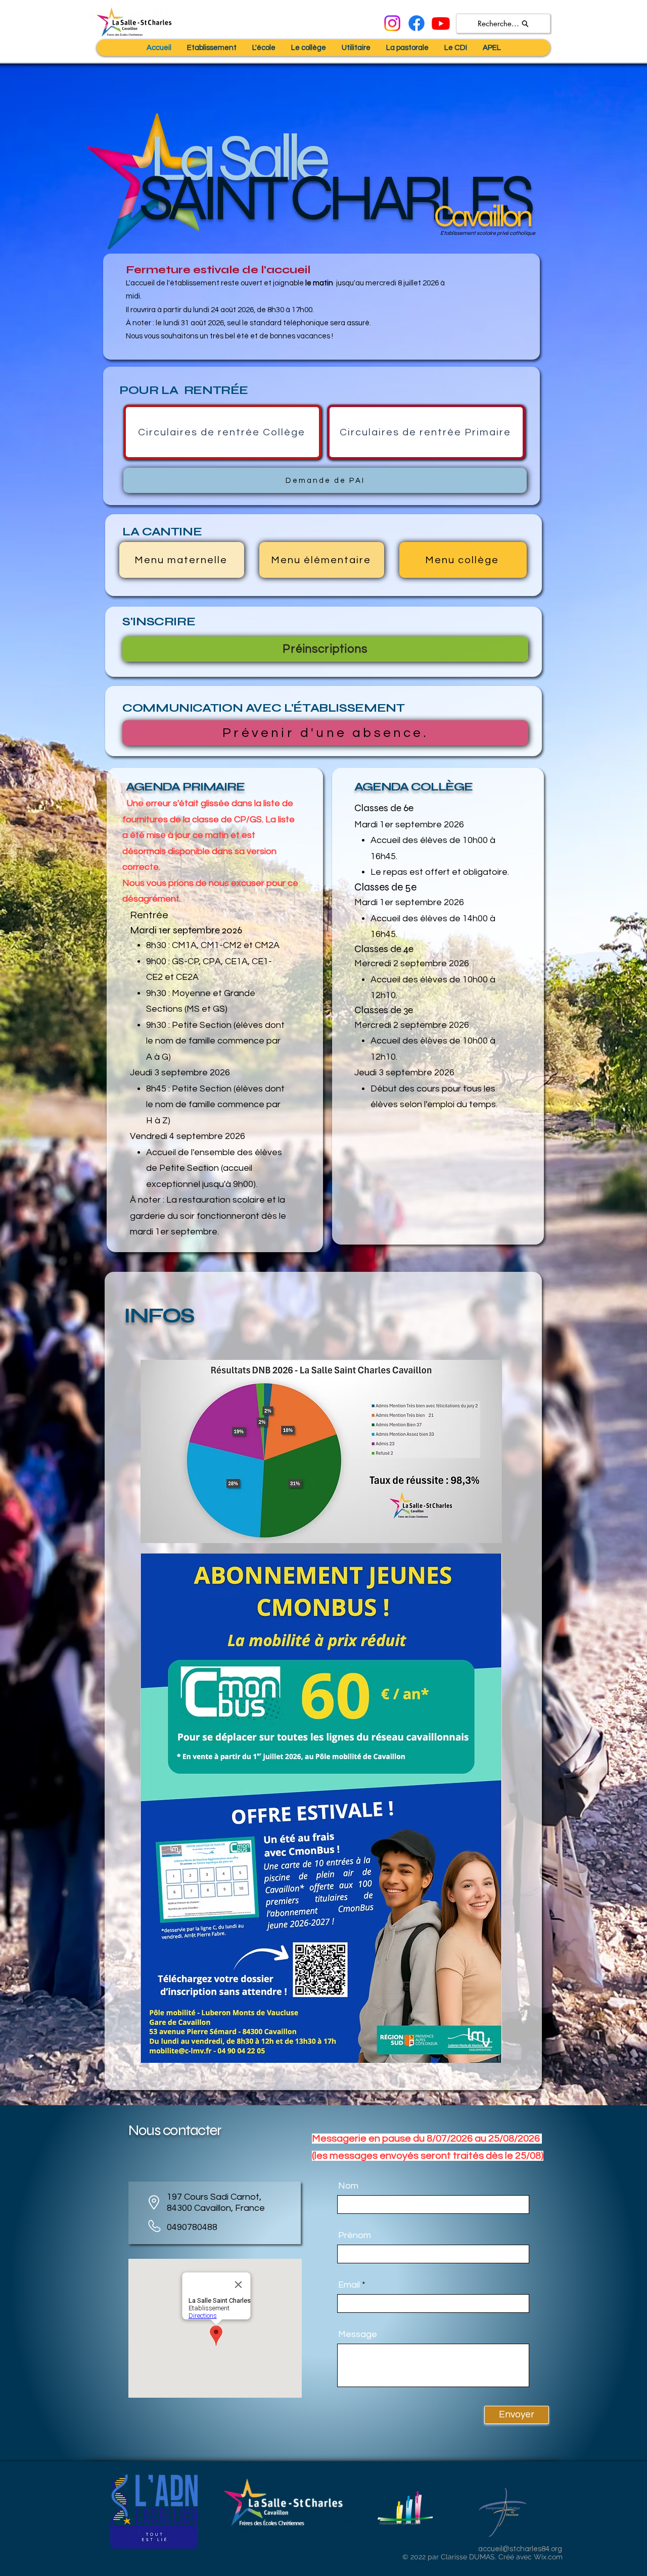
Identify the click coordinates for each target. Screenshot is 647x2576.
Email (349, 2285)
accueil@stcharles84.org (520, 2549)
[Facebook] (417, 23)
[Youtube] (441, 23)
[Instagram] (392, 23)
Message (358, 2335)
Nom (348, 2186)
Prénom (355, 2236)
